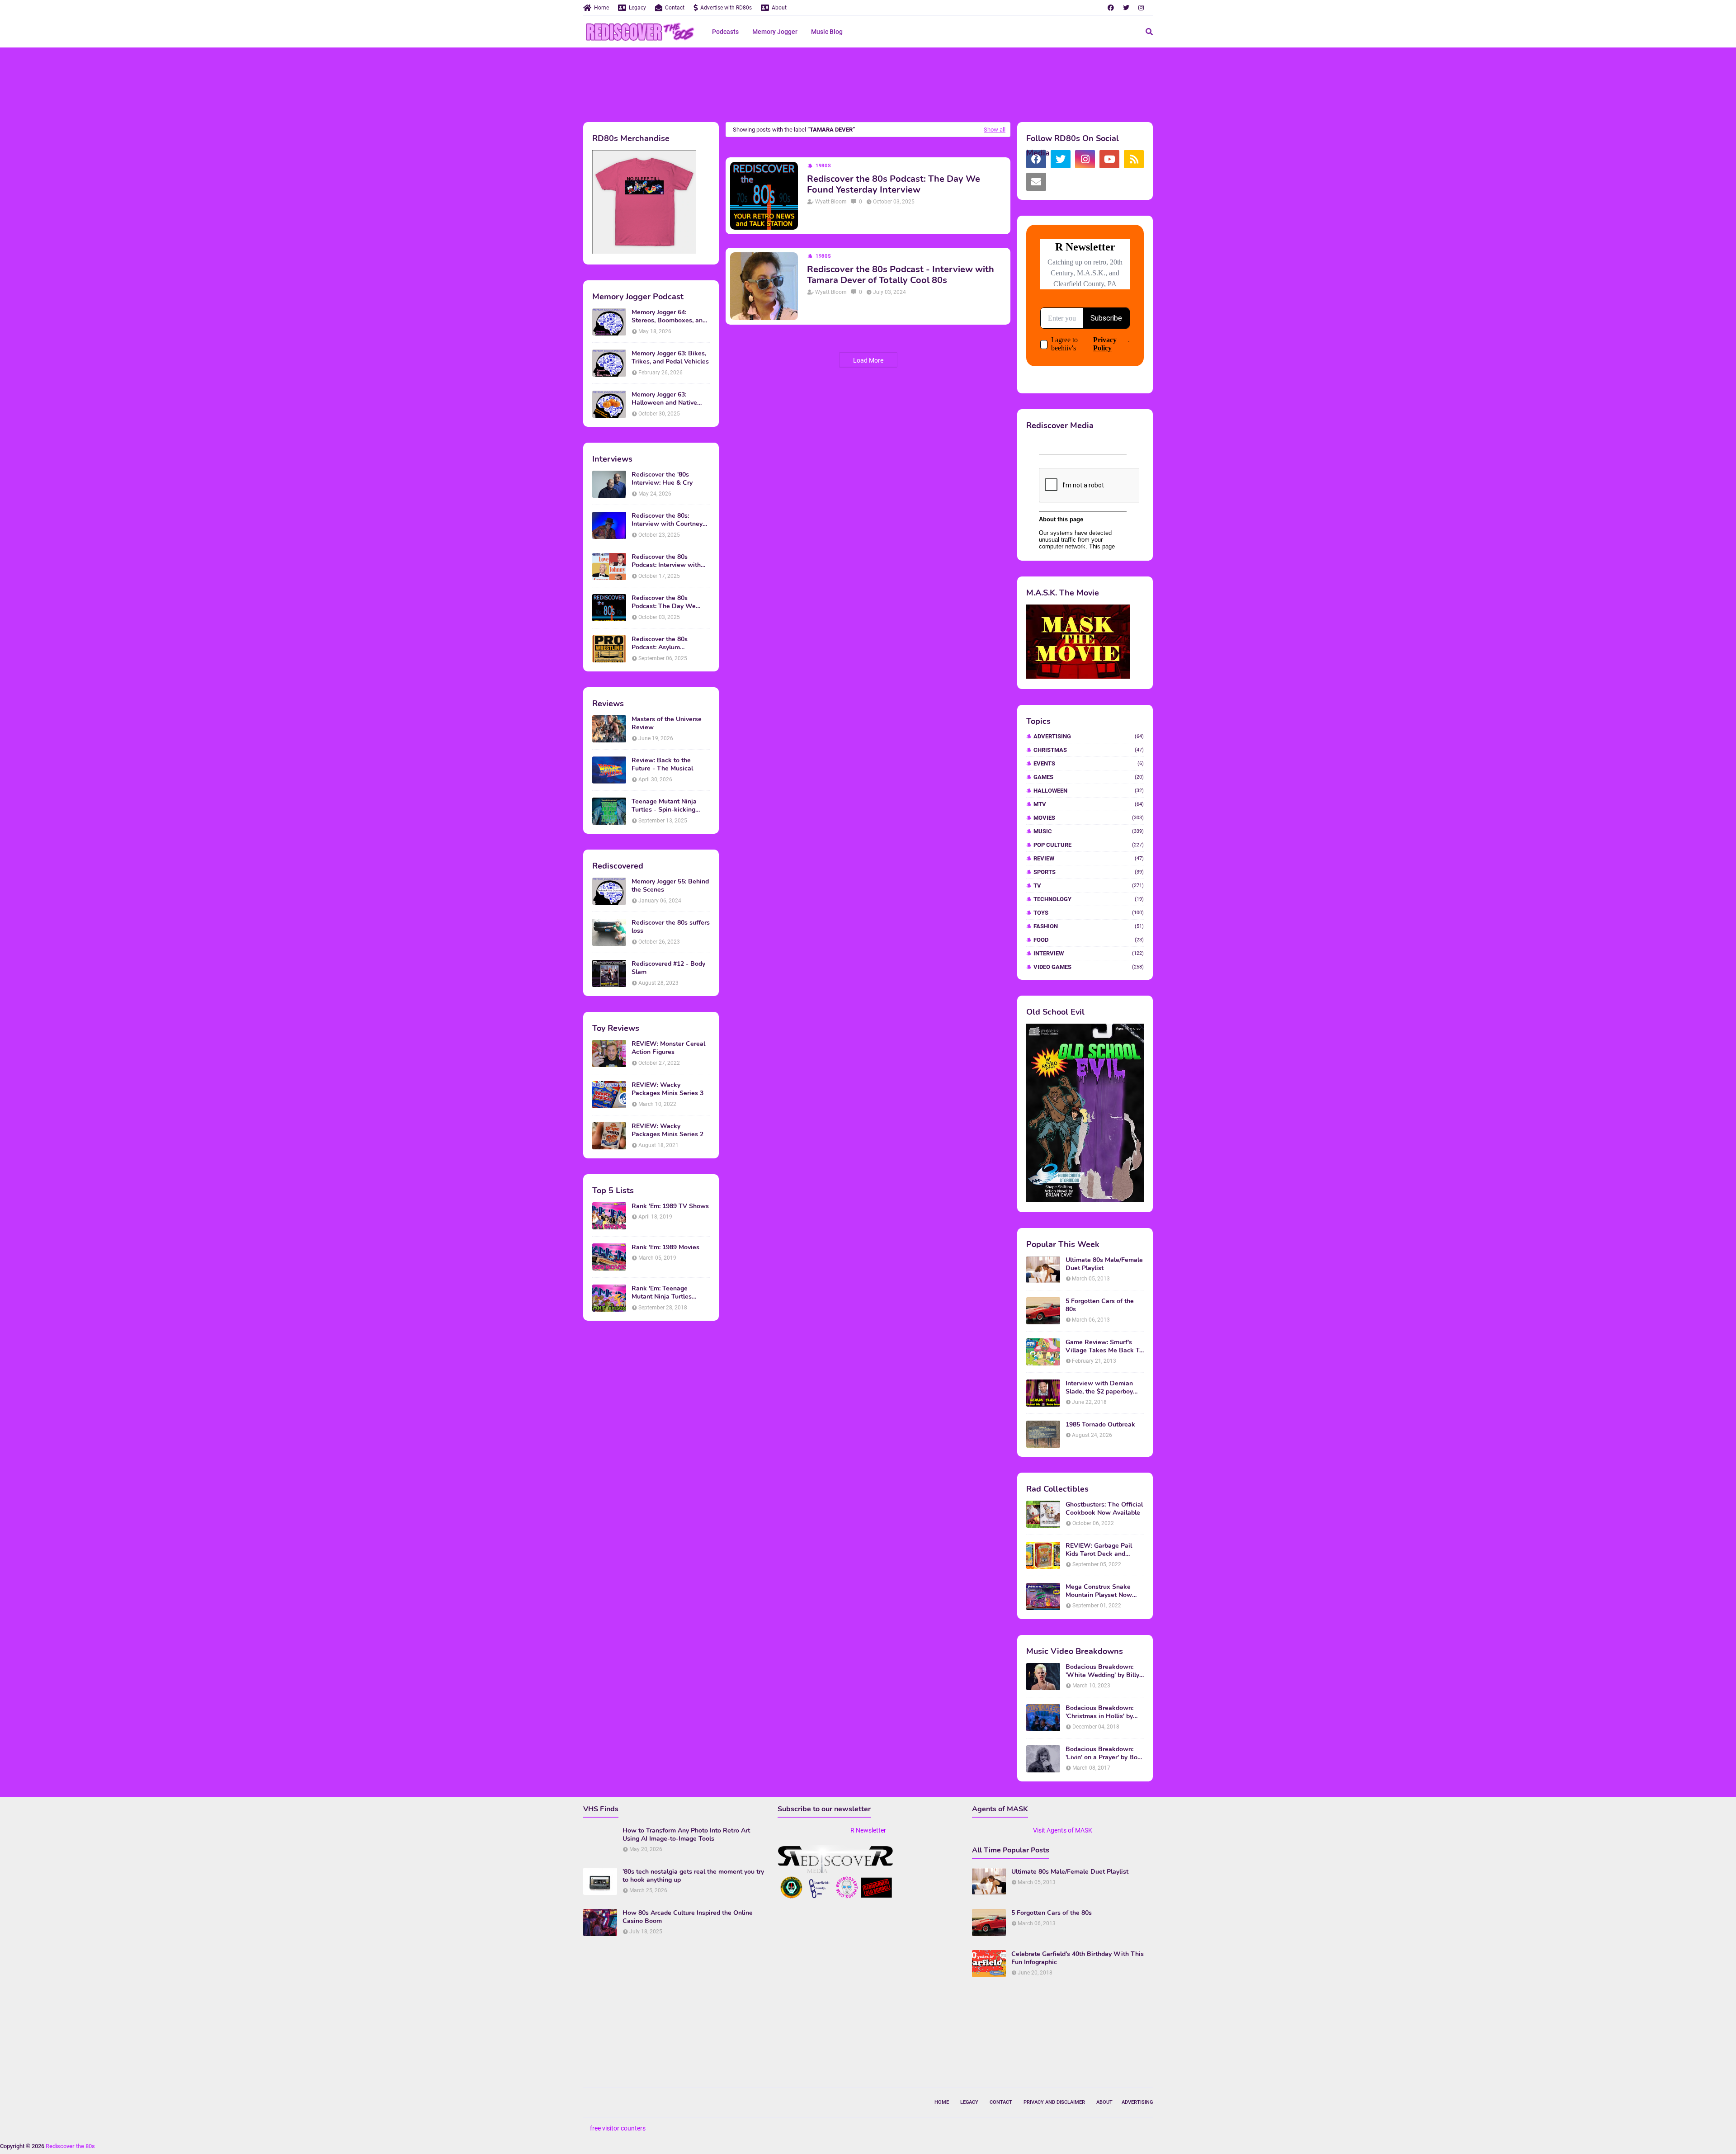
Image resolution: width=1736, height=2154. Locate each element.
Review (1089, 858)
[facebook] (1111, 8)
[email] (1036, 182)
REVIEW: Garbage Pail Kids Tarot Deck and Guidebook (1099, 1550)
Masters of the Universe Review (667, 723)
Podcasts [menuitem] (725, 32)
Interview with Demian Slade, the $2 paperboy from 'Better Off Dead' (1099, 1388)
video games (1089, 967)
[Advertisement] (868, 84)
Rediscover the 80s (70, 2146)
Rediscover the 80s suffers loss (671, 927)
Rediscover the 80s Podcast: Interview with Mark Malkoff (666, 561)
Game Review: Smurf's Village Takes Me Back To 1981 (1104, 1346)
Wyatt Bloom (831, 202)
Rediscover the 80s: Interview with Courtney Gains (667, 520)
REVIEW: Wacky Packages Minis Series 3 (668, 1089)
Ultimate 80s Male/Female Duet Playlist (1104, 1264)
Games (1089, 777)
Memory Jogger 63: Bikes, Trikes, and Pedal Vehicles (670, 358)
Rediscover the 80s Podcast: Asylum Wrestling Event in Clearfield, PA (660, 643)
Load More (868, 360)
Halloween (1089, 791)
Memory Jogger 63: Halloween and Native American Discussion (664, 399)
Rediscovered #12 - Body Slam (668, 968)
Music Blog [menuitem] (827, 32)
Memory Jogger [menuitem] (775, 32)
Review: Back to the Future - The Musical (662, 765)
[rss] (1134, 159)
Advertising (1089, 736)
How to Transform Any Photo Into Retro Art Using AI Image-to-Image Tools (686, 1835)
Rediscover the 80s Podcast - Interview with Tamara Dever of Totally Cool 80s (901, 275)
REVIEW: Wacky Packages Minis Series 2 (668, 1130)
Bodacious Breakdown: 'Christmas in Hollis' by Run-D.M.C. (1099, 1712)
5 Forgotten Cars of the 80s (1100, 1305)
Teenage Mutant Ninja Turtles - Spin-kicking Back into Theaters (664, 806)
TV (1089, 886)
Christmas (1089, 750)
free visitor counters (618, 2128)
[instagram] (1141, 8)
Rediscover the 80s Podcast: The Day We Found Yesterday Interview (671, 602)
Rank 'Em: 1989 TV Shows (670, 1206)
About (779, 8)
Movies (1089, 818)
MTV (1089, 804)
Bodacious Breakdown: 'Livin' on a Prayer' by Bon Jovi (1103, 1753)
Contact (675, 8)
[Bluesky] (1061, 182)
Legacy (637, 8)
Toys (1089, 913)
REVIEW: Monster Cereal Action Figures (668, 1048)
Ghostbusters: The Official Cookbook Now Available (1104, 1509)
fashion (1089, 926)
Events (1089, 763)
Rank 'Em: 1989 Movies (665, 1247)
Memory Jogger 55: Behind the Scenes (670, 886)
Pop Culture (1089, 845)
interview (1089, 953)
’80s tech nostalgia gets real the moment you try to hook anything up (693, 1876)
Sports (1089, 872)
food (1089, 940)
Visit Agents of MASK (1063, 1830)
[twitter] (1126, 8)
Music (1089, 831)
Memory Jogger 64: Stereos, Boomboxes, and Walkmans (669, 316)
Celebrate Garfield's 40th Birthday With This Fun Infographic (1078, 1958)
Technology (1089, 899)
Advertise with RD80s (726, 8)
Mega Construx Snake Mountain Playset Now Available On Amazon (1099, 1591)
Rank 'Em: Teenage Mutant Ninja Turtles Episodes (662, 1293)
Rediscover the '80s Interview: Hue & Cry (662, 479)
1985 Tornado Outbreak (1100, 1425)
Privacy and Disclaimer (1054, 2102)
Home (601, 8)
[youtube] (1109, 159)
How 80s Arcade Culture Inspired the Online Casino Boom (688, 1917)
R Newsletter (868, 1830)
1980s (823, 166)
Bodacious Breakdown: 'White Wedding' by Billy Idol (1102, 1671)
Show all (995, 130)
